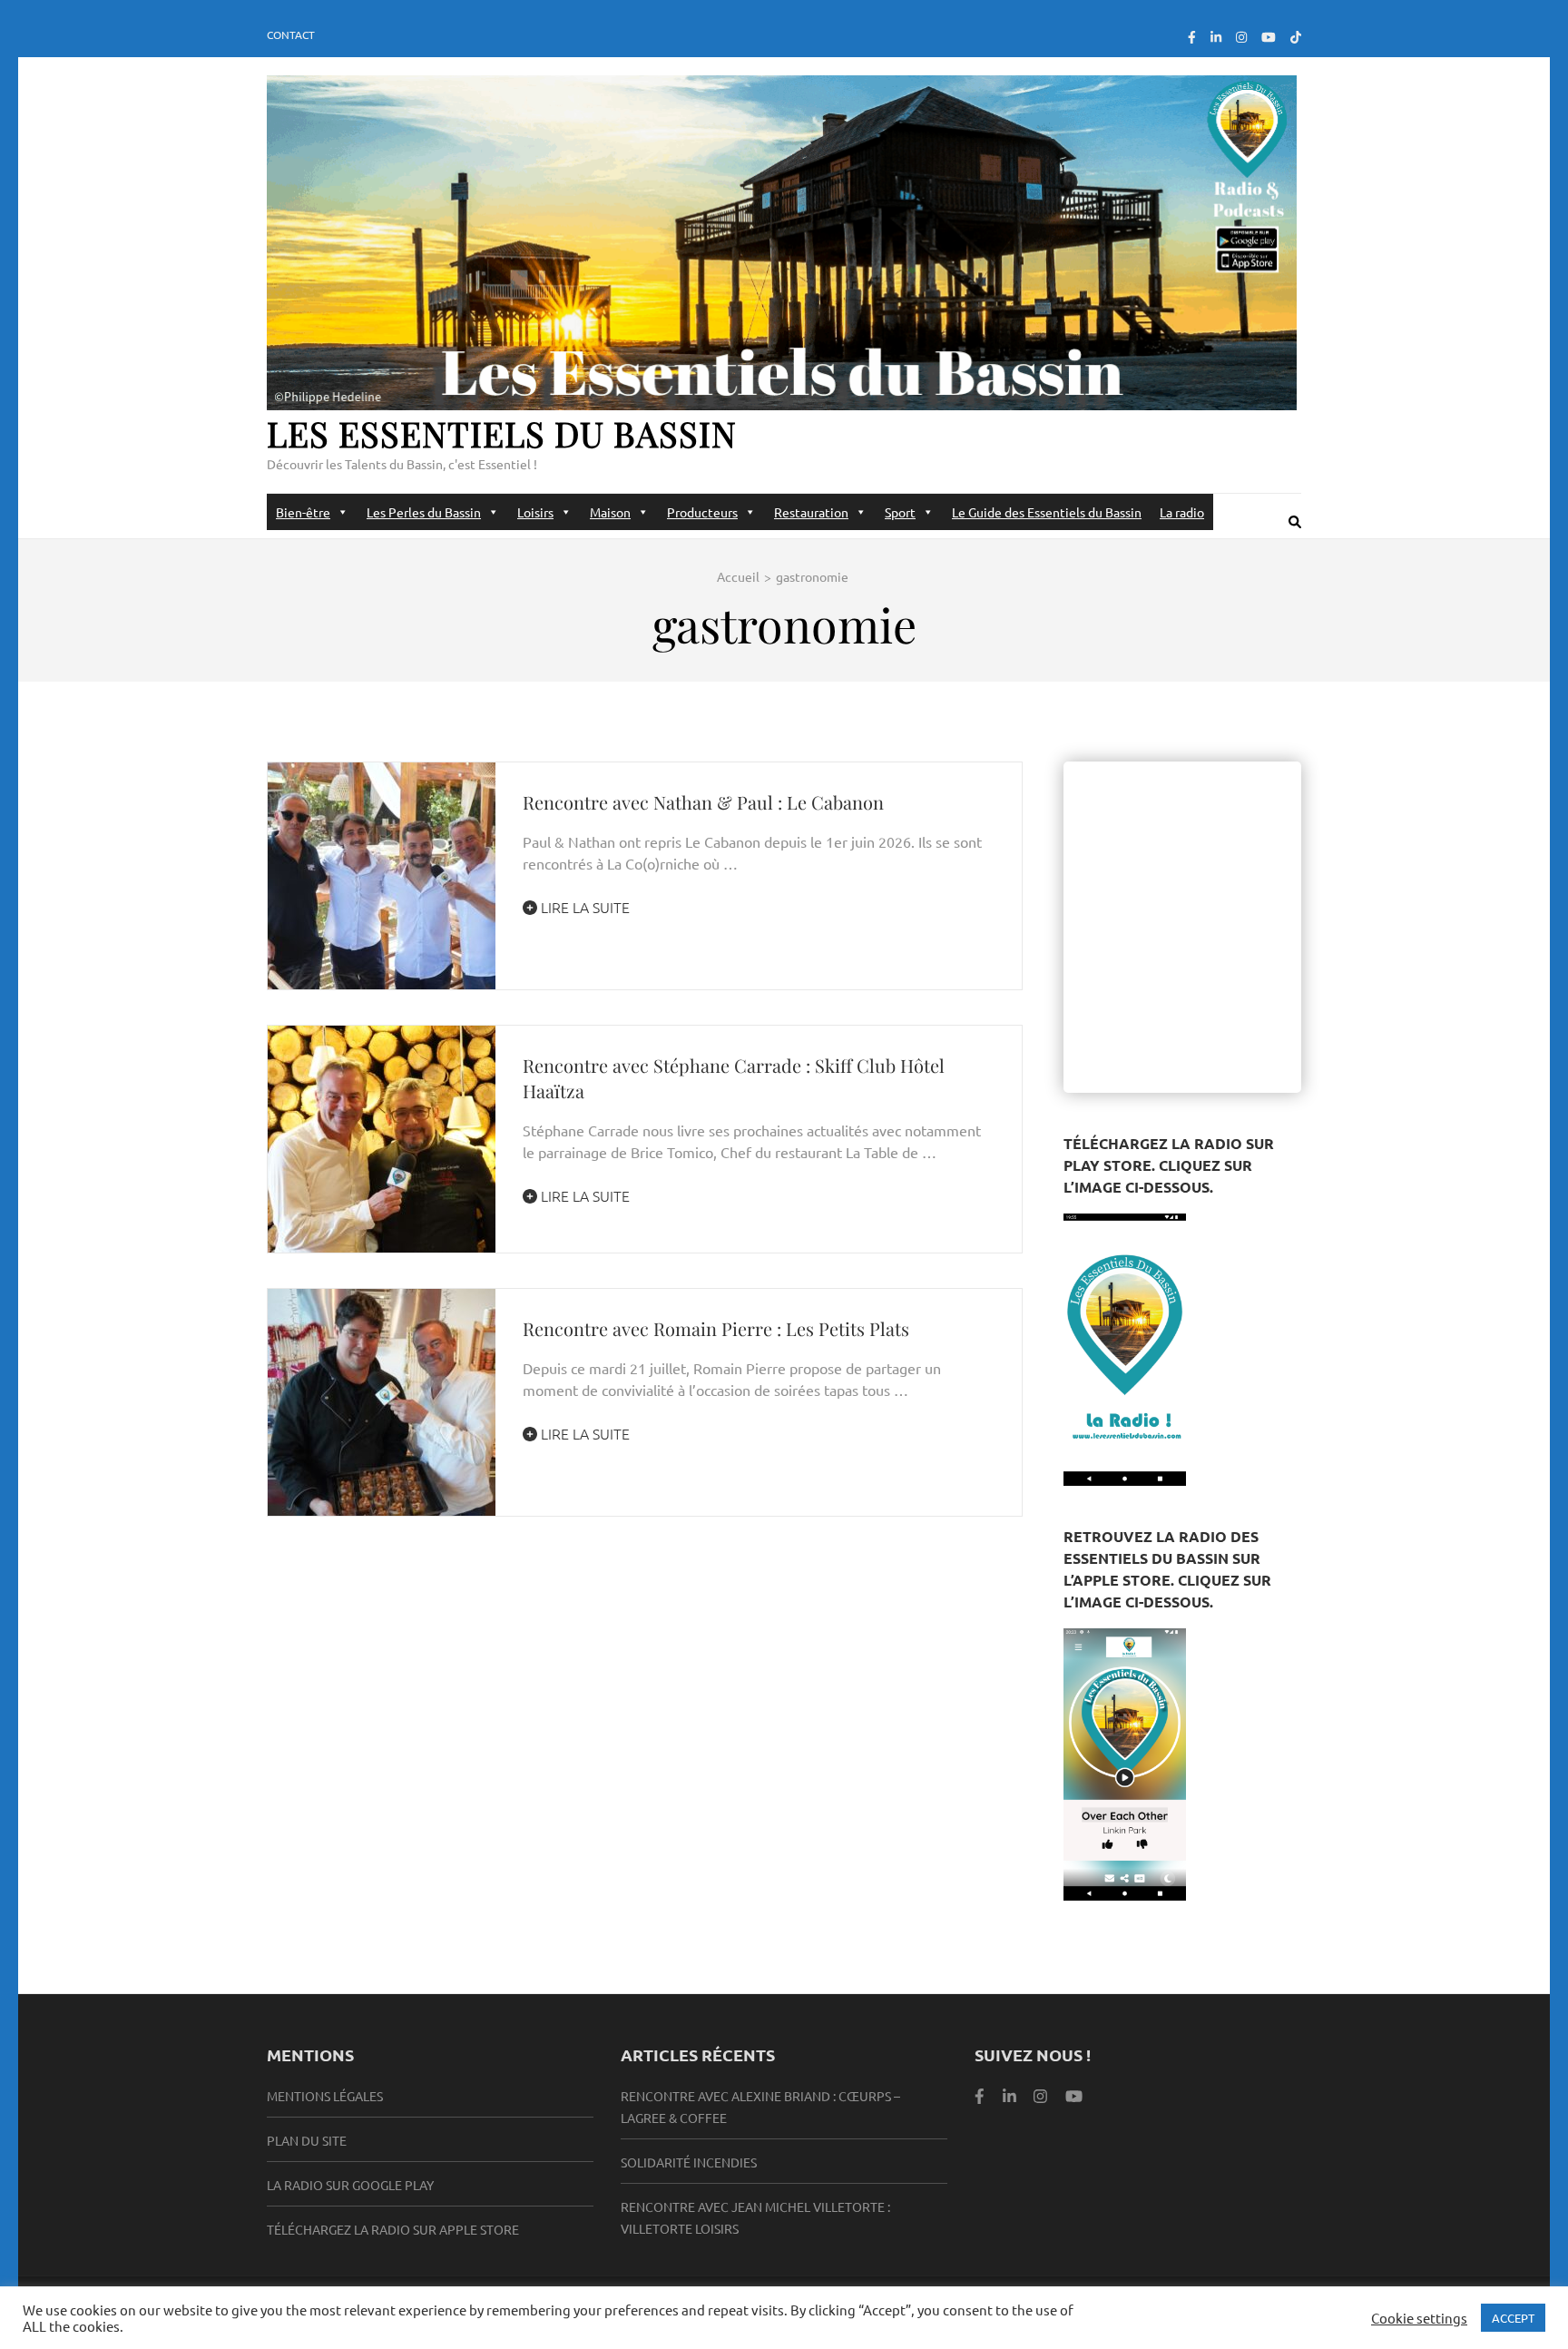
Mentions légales (325, 2096)
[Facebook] (1192, 36)
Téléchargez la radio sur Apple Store (393, 2229)
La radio (1182, 512)
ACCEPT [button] (1513, 2318)
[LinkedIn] (1216, 36)
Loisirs (535, 512)
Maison (610, 512)
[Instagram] (1241, 36)
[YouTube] (1269, 36)
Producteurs (702, 512)
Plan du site (307, 2140)
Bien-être (303, 512)
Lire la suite (583, 907)
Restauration (811, 512)
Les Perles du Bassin (424, 512)
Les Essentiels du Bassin (502, 433)
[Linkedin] (1009, 2095)
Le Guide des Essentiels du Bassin (1047, 512)
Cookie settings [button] (1419, 2318)
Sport (900, 512)
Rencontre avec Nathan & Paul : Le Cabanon (703, 802)
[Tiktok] (1296, 36)
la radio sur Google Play (350, 2185)
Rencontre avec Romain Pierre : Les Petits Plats (716, 1328)
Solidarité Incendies (689, 2162)
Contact (291, 34)
